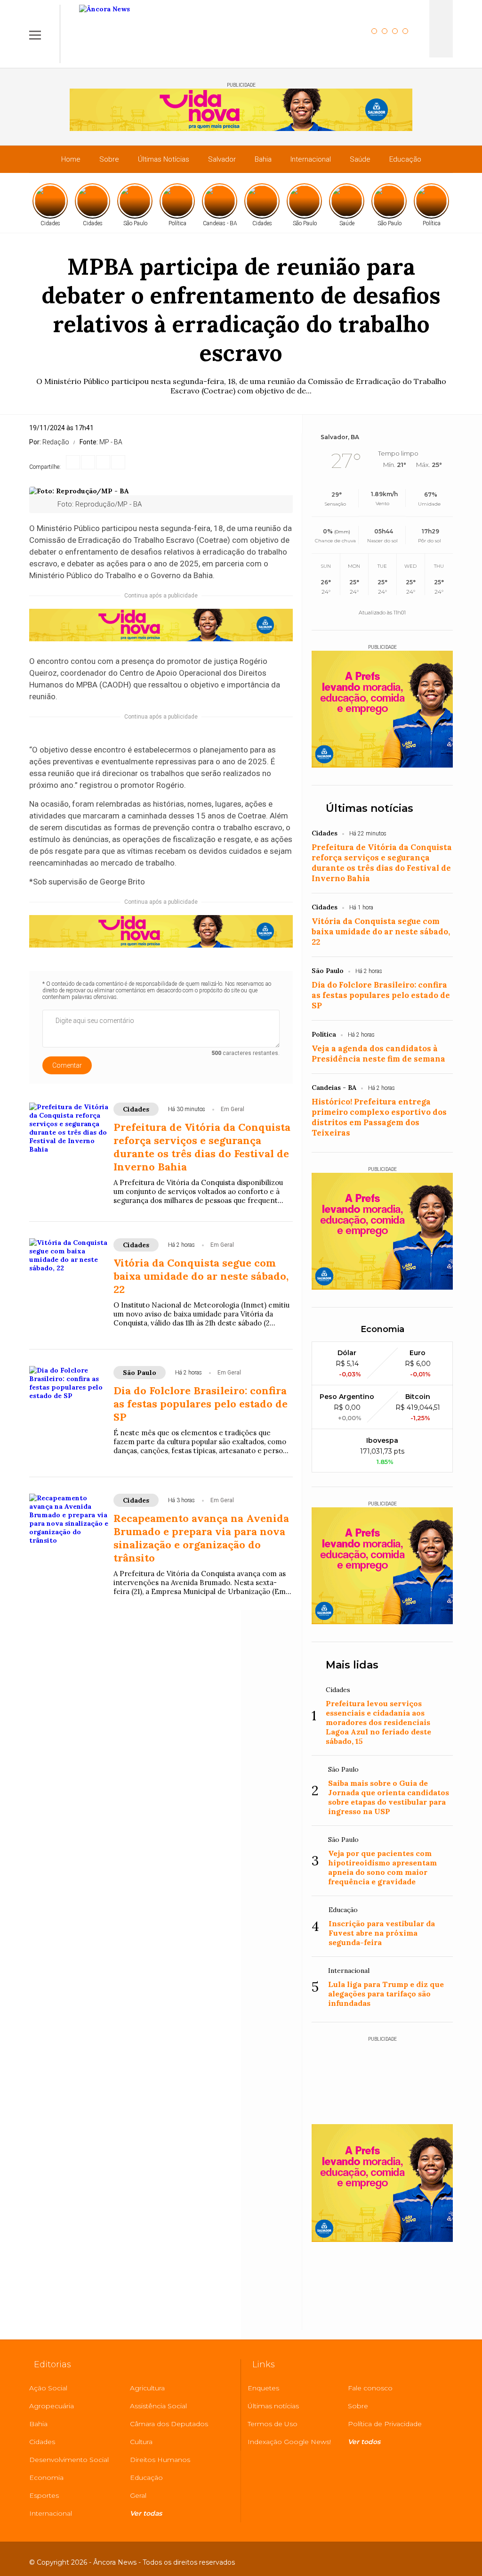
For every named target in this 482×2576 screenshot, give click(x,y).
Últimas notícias (370, 808)
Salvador (222, 159)
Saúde (360, 159)
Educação (405, 159)
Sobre (109, 159)
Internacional (311, 159)
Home (71, 159)
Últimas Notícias (164, 159)
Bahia (263, 159)
